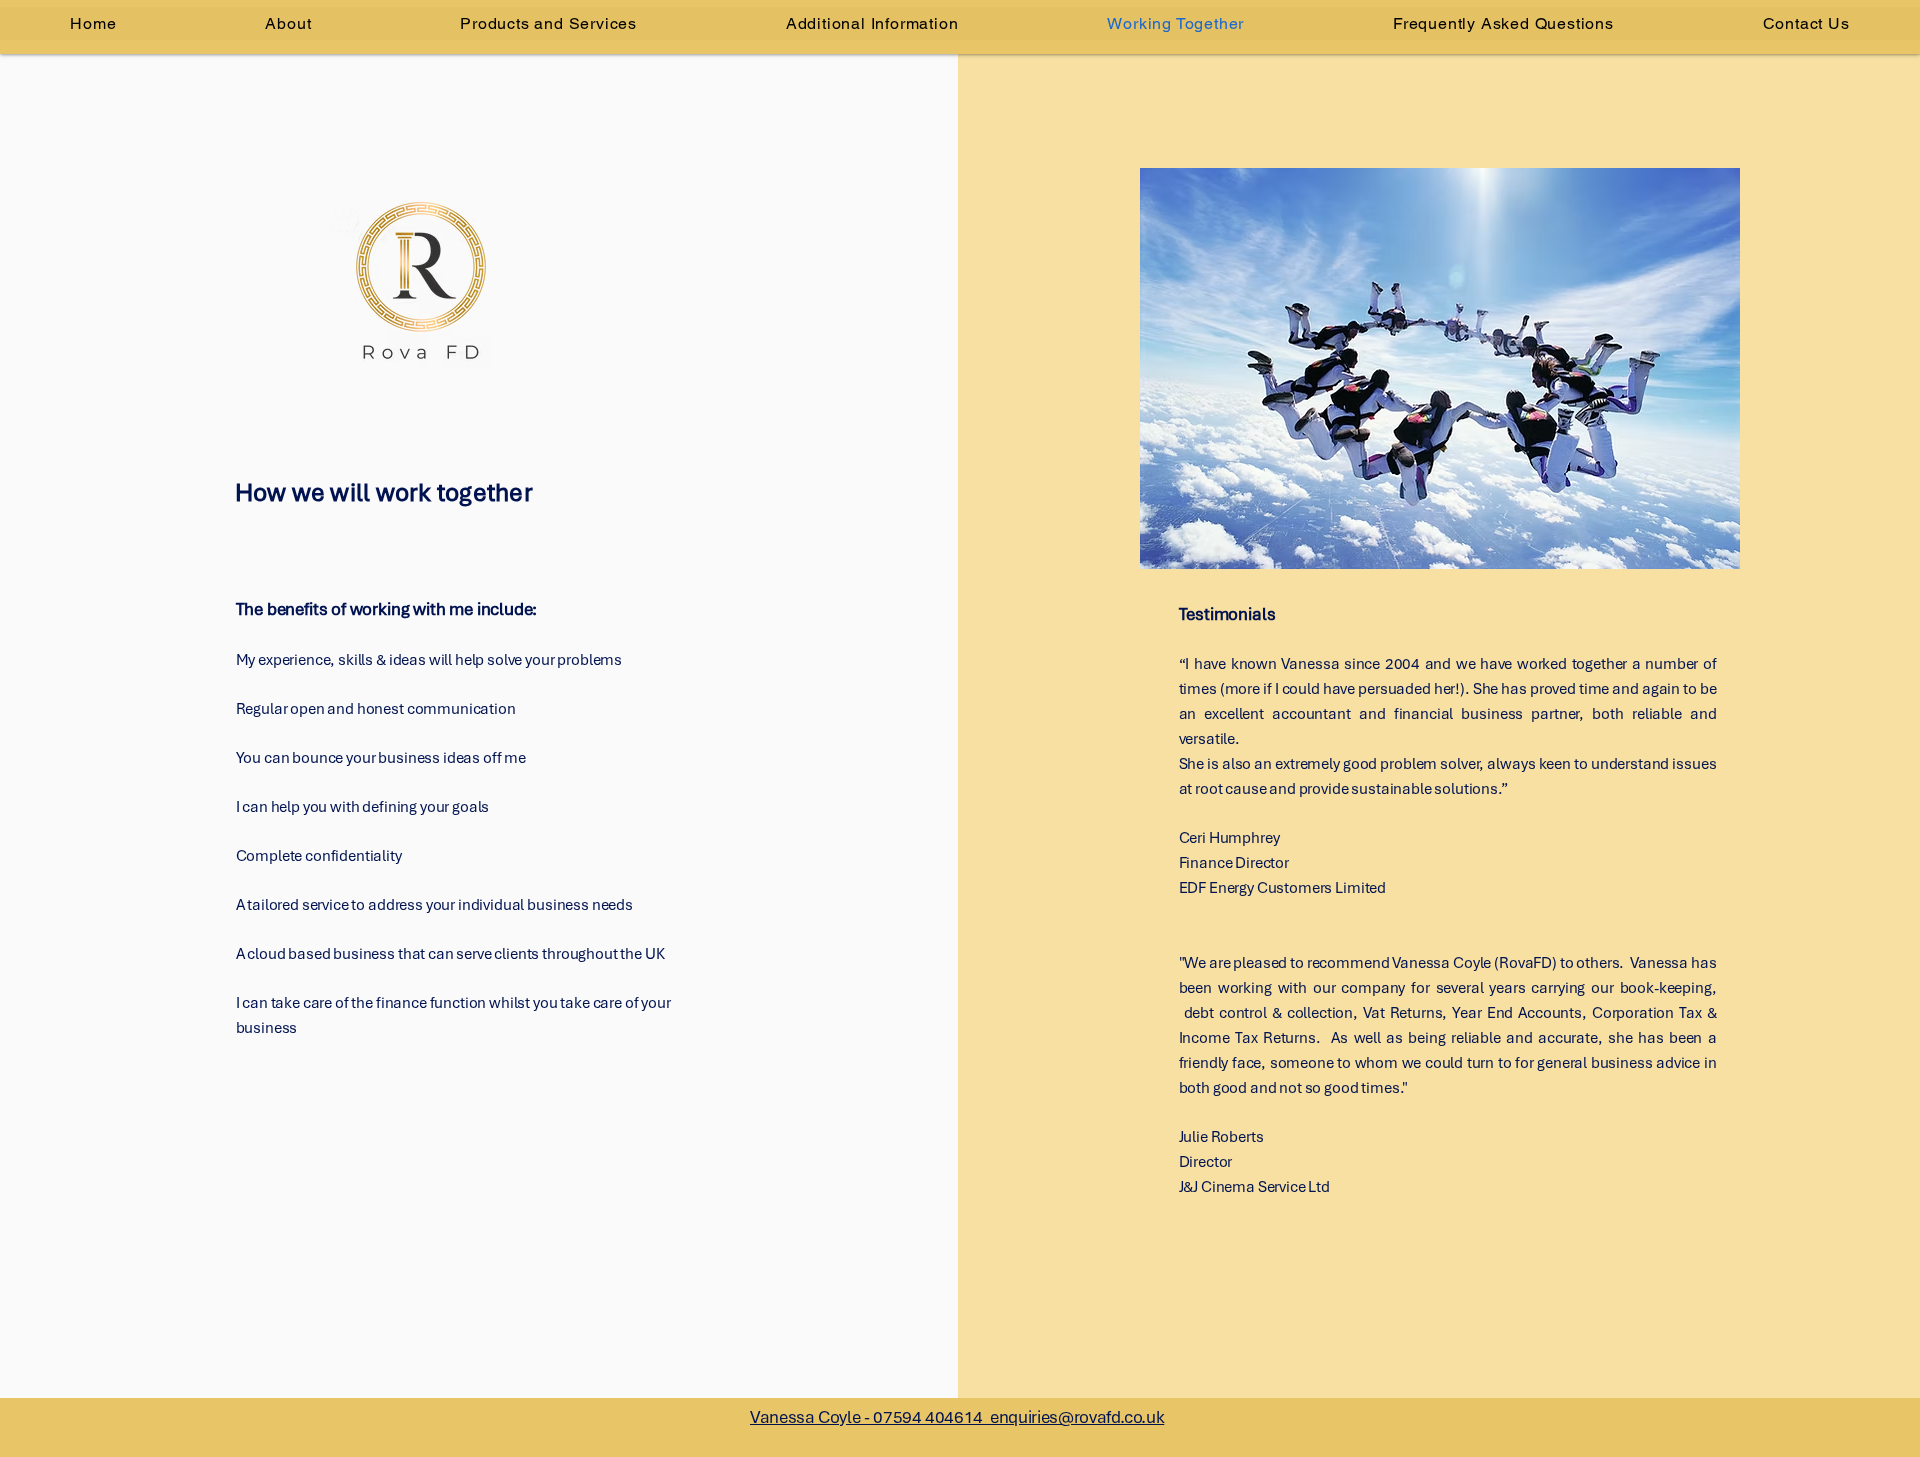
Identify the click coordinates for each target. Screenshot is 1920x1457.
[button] (871, 23)
